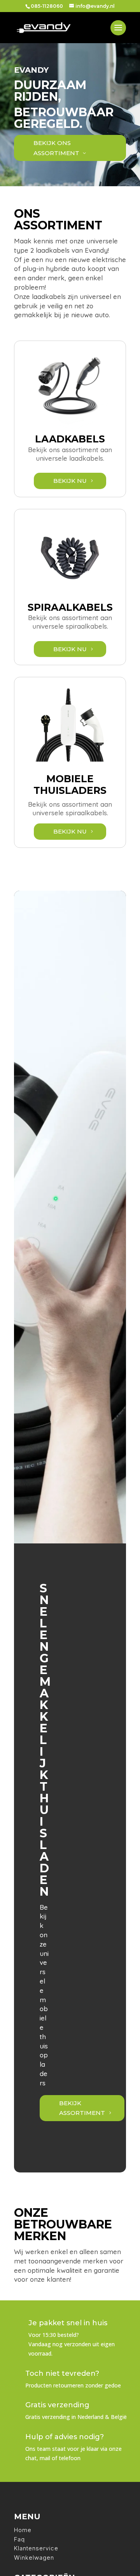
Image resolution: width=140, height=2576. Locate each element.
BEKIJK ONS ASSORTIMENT (56, 148)
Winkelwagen (34, 2558)
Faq (19, 2539)
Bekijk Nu (70, 481)
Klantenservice (36, 2548)
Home (23, 2530)
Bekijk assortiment (82, 2108)
